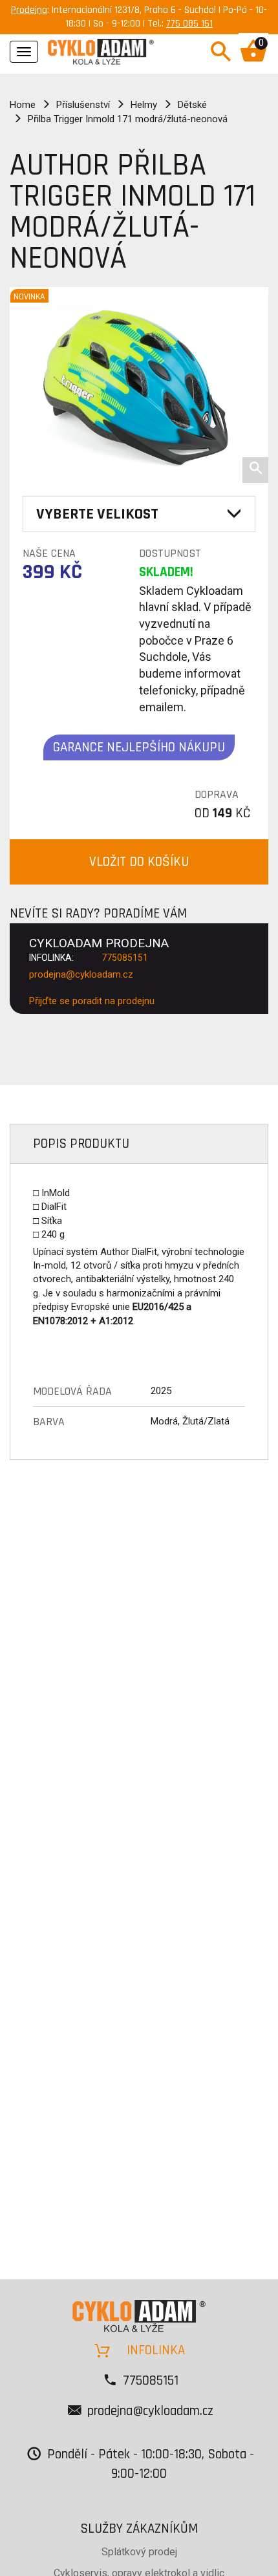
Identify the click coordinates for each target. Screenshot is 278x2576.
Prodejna (29, 10)
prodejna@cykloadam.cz (81, 974)
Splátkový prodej (139, 2552)
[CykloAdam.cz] (101, 50)
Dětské (192, 105)
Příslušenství (83, 105)
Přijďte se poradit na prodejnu (92, 1001)
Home (23, 105)
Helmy (144, 105)
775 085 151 (189, 24)
